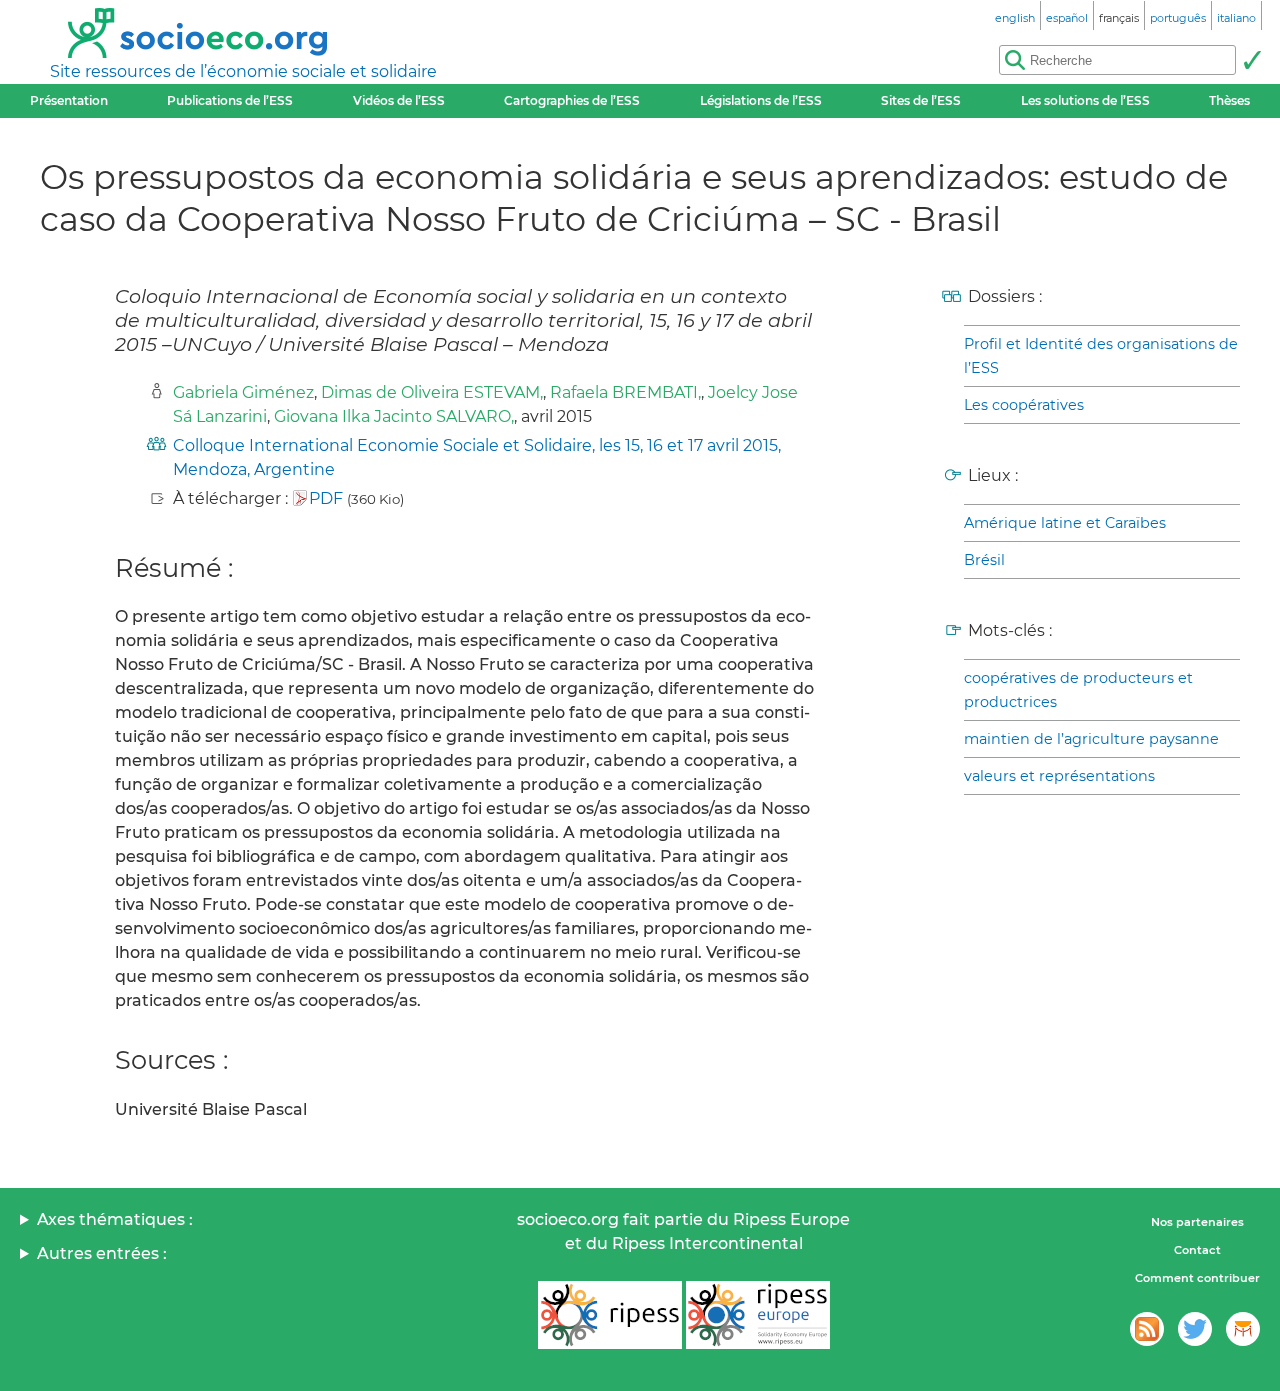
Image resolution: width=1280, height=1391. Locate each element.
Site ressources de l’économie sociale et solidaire (243, 71)
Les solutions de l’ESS (1085, 100)
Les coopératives (1024, 405)
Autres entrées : (102, 1253)
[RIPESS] (610, 1315)
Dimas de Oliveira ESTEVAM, (432, 392)
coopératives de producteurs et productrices (1078, 690)
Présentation (69, 100)
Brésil (984, 560)
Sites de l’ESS (921, 100)
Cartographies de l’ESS (572, 100)
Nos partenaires (1197, 1222)
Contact (1197, 1250)
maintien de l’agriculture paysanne (1091, 739)
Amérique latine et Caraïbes (1065, 523)
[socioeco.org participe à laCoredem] (1243, 1329)
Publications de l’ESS (230, 100)
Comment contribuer (1197, 1278)
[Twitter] (1195, 1329)
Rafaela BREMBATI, (625, 392)
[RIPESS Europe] (758, 1315)
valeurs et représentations (1059, 776)
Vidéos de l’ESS (399, 100)
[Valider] (1252, 60)
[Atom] (1147, 1329)
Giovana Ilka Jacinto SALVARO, (394, 416)
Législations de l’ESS (761, 100)
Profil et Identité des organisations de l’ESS (1101, 356)
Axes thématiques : (115, 1219)
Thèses (1229, 100)
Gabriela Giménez (243, 392)
